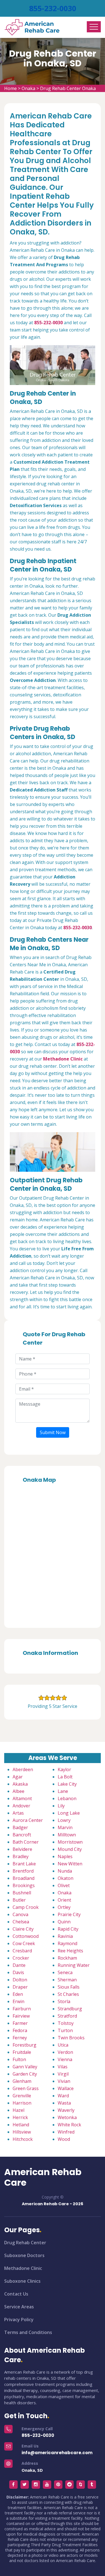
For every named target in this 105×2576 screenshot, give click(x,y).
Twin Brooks (71, 2038)
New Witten (70, 1864)
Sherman (67, 1980)
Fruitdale (22, 2052)
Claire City (23, 1929)
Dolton (20, 1980)
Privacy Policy (19, 2320)
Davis (18, 1972)
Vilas (63, 2067)
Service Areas (19, 2307)
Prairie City (69, 1914)
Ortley (64, 1907)
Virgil (63, 2074)
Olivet (64, 1885)
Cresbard (22, 1951)
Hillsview (22, 2132)
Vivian (64, 2081)
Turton (65, 2030)
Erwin (18, 2001)
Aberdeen (23, 1769)
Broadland (24, 1878)
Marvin (65, 1827)
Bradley (21, 1856)
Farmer (20, 2023)
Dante (19, 1965)
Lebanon (67, 1798)
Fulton (19, 2059)
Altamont (22, 1798)
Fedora (20, 2030)
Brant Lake (24, 1864)
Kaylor (64, 1769)
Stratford (67, 2016)
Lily (61, 1806)
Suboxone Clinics (22, 2281)
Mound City (70, 1849)
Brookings (24, 1885)
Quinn (64, 1922)
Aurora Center (28, 1820)
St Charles (68, 1994)
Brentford (23, 1871)
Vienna (65, 2059)
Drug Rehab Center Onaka (68, 88)
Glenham (22, 2081)
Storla (64, 2001)
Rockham (67, 1958)
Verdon (65, 2052)
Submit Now (53, 1432)
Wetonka (67, 2117)
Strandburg (70, 2009)
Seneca (65, 1972)
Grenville (22, 2096)
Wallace (66, 2088)
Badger (20, 1827)
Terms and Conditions (28, 2332)
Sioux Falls (69, 1987)
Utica (63, 2045)
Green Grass (26, 2088)
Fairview (21, 2016)
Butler (19, 1900)
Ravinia (65, 1936)
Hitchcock (23, 2139)
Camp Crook (26, 1907)
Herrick (20, 2117)
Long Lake (69, 1813)
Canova (20, 1914)
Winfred (66, 2132)
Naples (65, 1856)
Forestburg (25, 2045)
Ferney (20, 2038)
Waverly (66, 2110)
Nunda (65, 1871)
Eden (18, 1994)
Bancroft (22, 1835)
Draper (20, 1987)
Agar (18, 1777)
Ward (63, 2096)
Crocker (21, 1958)
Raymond (67, 1943)
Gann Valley (25, 2067)
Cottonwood (26, 1936)
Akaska (20, 1784)
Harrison (22, 2103)
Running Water (74, 1965)
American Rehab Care (43, 2177)
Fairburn (22, 2009)
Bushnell (22, 1893)
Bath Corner (26, 1842)
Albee (18, 1791)
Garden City (25, 2074)
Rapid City (68, 1929)
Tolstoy (66, 2023)
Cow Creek (24, 1943)
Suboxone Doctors (24, 2255)
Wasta (64, 2103)
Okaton (66, 1878)
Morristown (70, 1842)
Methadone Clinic (23, 2268)
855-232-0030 (53, 8)
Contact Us (16, 2294)
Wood (64, 2139)
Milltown (67, 1835)
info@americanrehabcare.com (57, 2453)
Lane (63, 1791)
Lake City (67, 1784)
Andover (21, 1806)
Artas (18, 1813)
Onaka (28, 88)
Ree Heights (70, 1951)
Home (11, 88)
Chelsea (21, 1922)
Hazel (18, 2110)
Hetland (21, 2125)
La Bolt (65, 1777)
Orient (64, 1900)
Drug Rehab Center (25, 2243)
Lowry (64, 1820)
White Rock (69, 2125)
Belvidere (22, 1849)
